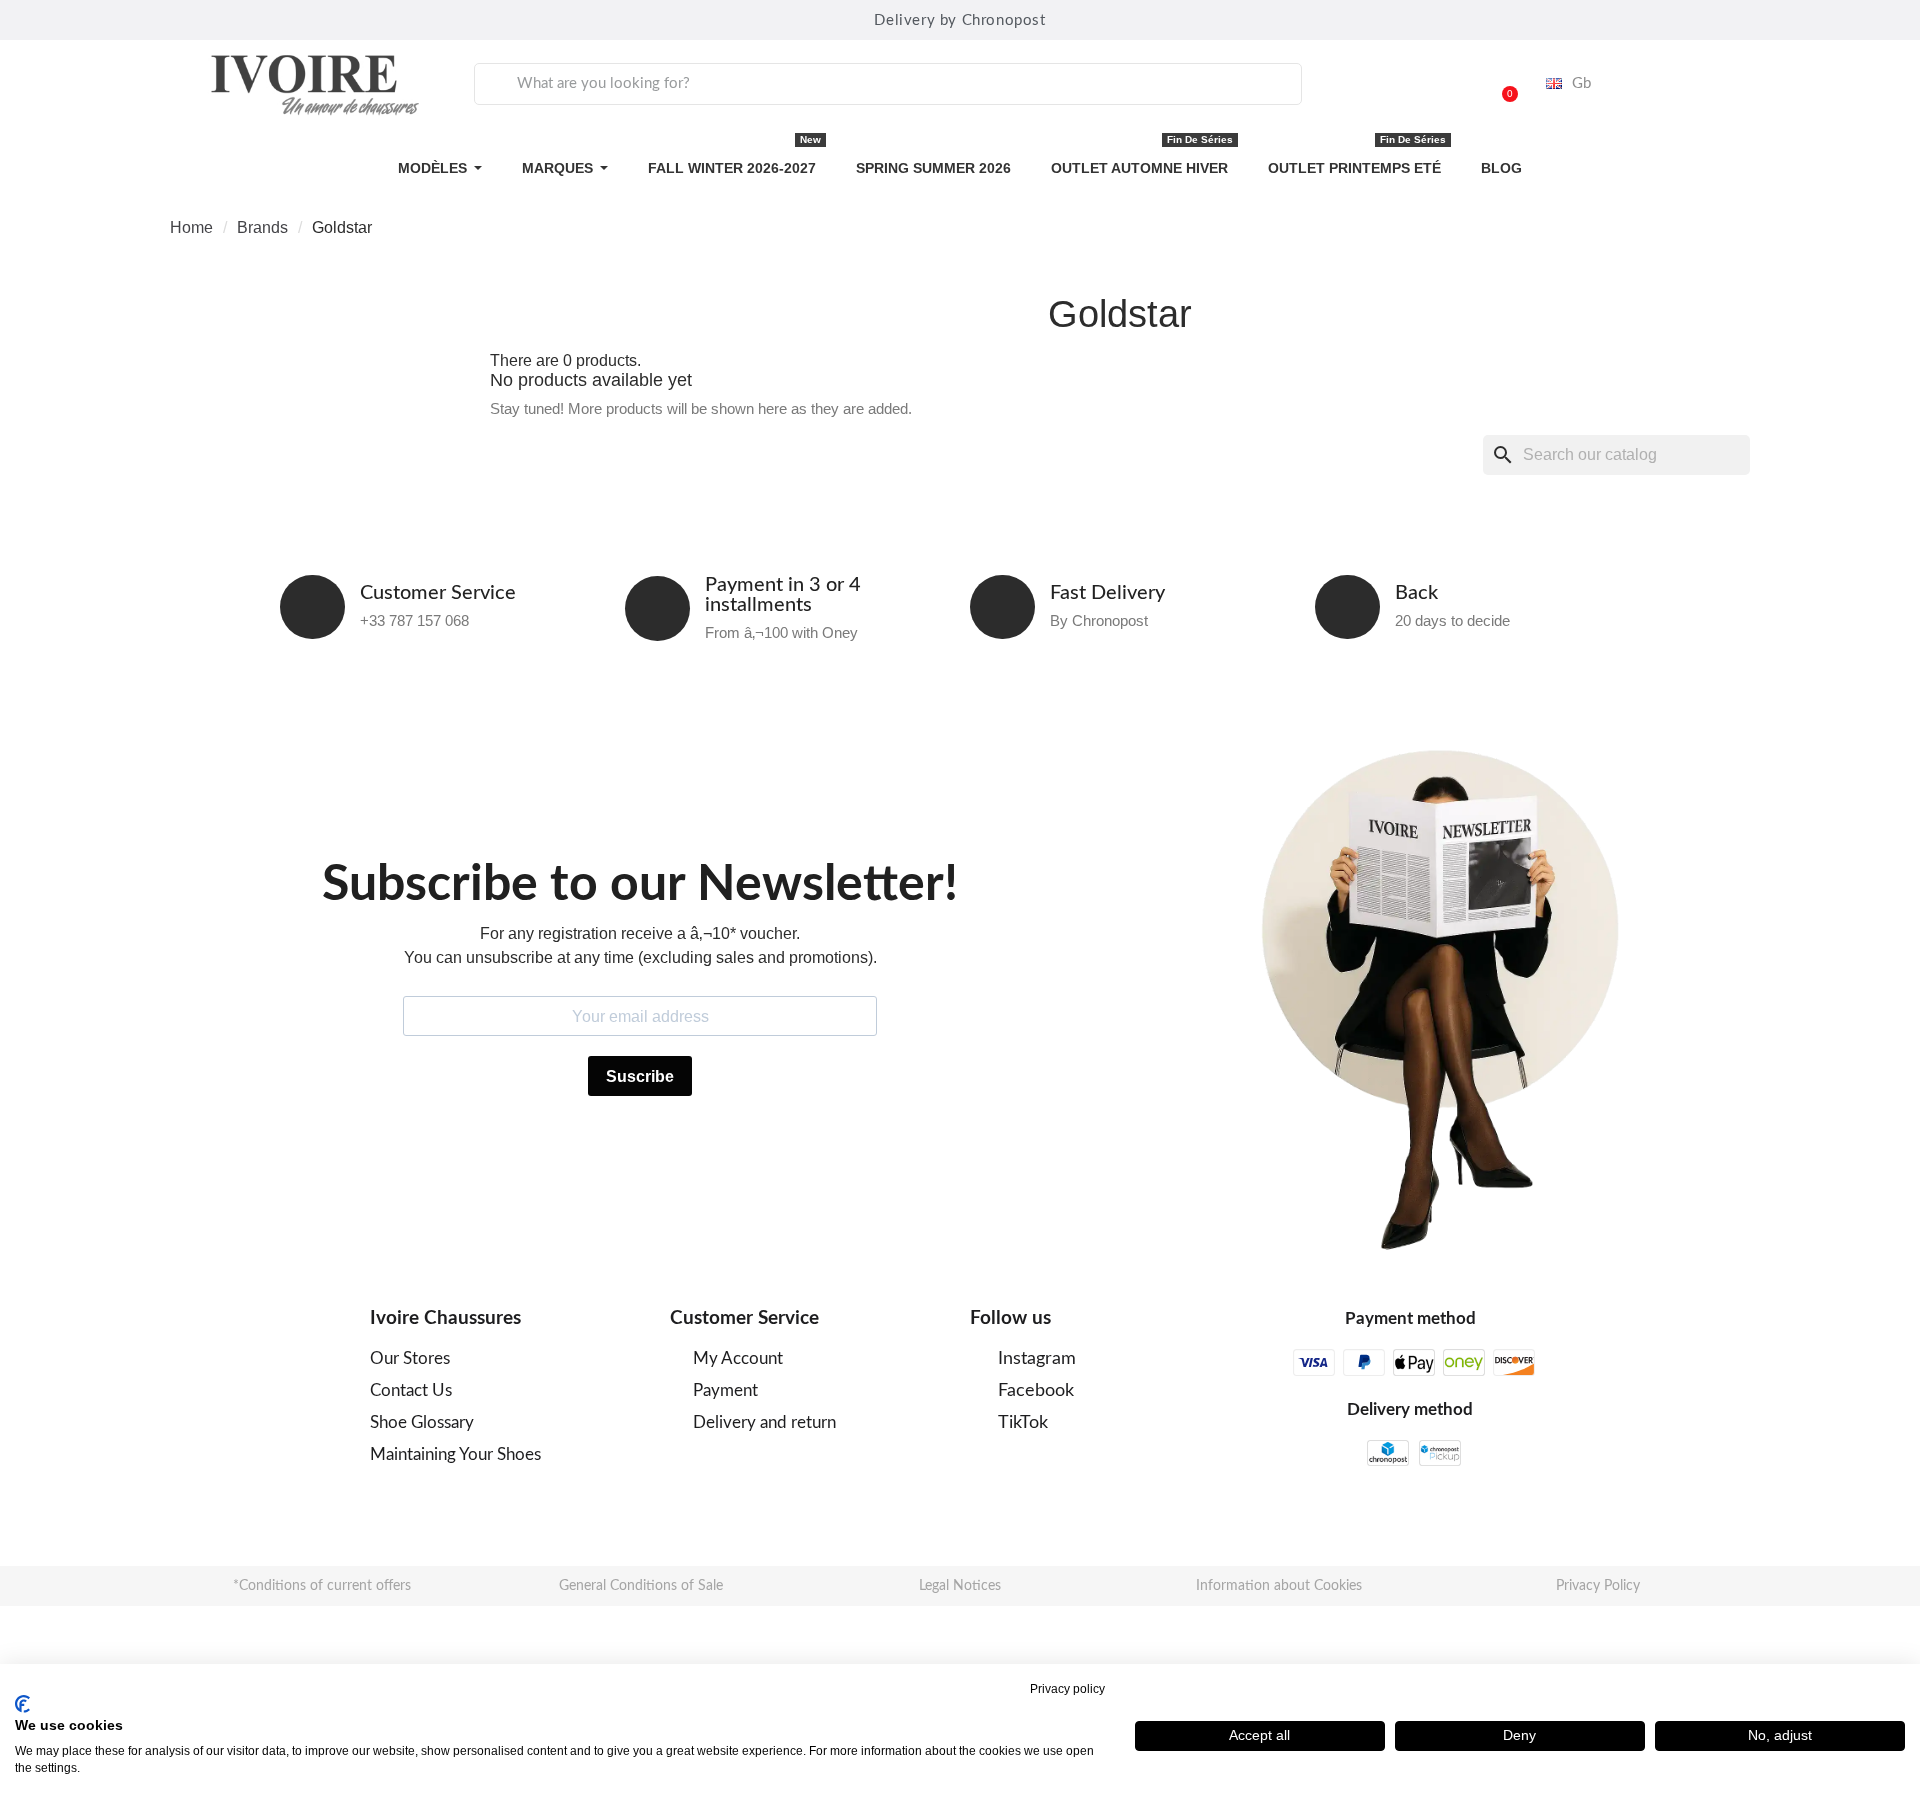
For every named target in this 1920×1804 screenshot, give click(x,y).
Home (191, 227)
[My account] (1450, 84)
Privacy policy (1067, 1689)
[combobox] (888, 84)
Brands (262, 227)
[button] (1501, 84)
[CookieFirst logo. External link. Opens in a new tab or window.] (22, 1704)
